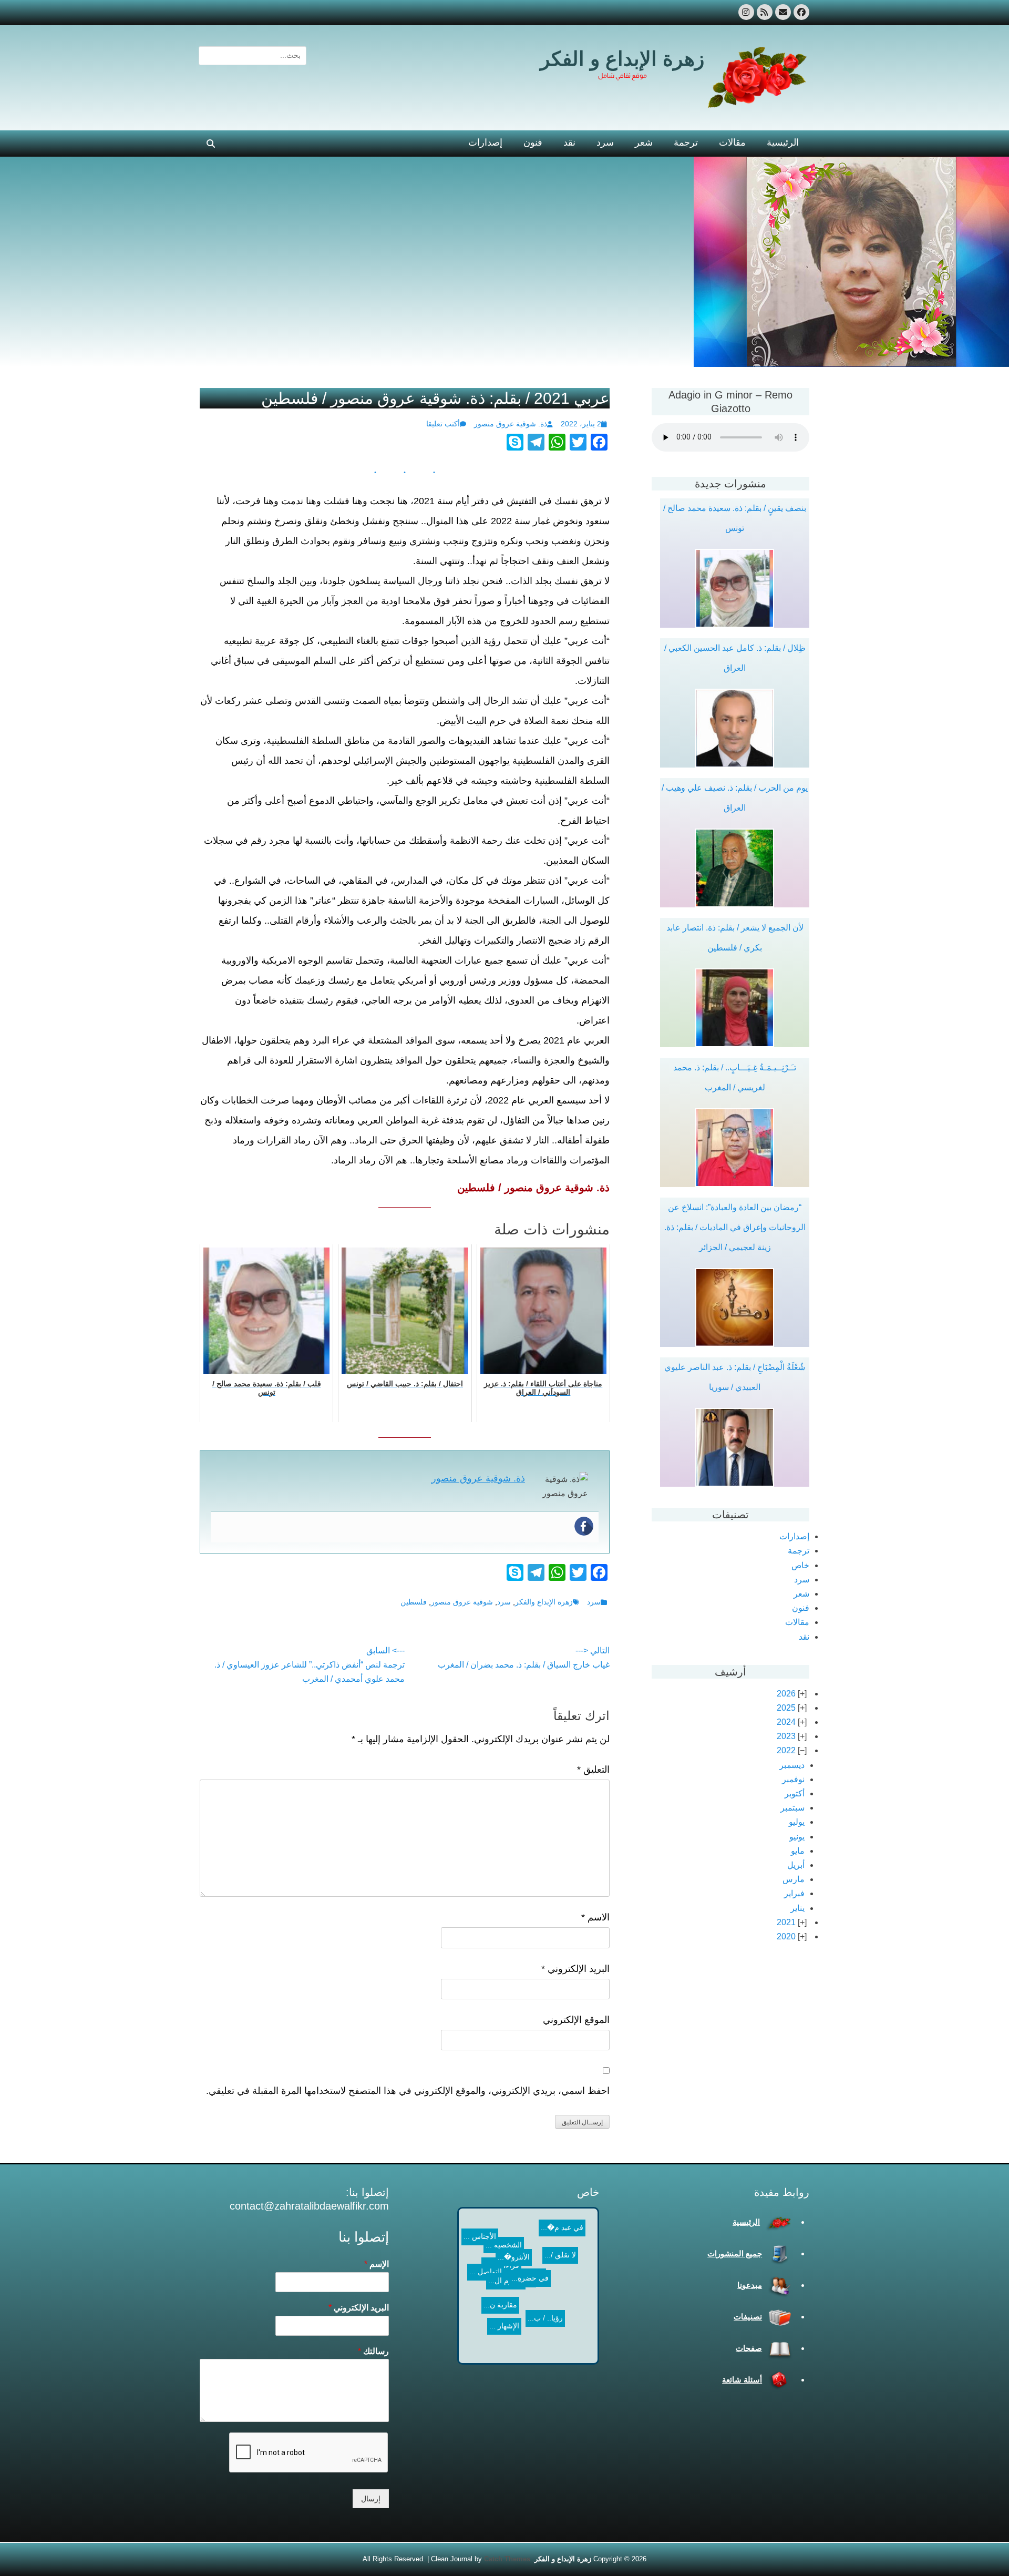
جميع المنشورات (735, 2253)
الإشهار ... (566, 2309)
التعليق (593, 1770)
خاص (800, 1565)
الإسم (377, 2264)
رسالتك (373, 2351)
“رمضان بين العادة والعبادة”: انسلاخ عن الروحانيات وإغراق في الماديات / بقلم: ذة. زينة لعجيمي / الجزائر (735, 1227)
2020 (786, 1936)
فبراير (794, 1893)
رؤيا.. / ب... (514, 2275)
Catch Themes (507, 2559)
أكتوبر (795, 1793)
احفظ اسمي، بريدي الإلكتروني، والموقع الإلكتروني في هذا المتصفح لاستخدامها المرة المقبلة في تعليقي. (408, 2091)
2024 (786, 1722)
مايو (798, 1851)
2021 (786, 1922)
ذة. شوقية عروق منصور (511, 424)
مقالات (732, 142)
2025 (786, 1708)
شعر (644, 142)
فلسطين (414, 1602)
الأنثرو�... (507, 2304)
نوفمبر (793, 1779)
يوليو (797, 1822)
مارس (794, 1879)
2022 (786, 1750)
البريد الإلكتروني (575, 1969)
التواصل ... (499, 2253)
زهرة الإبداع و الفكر (622, 59)
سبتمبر (792, 1808)
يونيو (797, 1837)
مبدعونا (750, 2285)
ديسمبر (792, 1765)
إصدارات (485, 142)
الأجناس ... (480, 2345)
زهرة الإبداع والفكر (544, 1602)
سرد (605, 142)
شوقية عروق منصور (462, 1602)
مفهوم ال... (531, 2293)
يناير (797, 1908)
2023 (786, 1736)
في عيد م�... (491, 2224)
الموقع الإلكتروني (576, 2020)
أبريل (796, 1865)
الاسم (595, 1917)
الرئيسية (783, 142)
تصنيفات (748, 2317)
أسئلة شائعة (742, 2380)
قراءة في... (531, 2261)
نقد (569, 142)
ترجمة (686, 142)
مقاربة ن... (482, 2317)
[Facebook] (584, 1526)
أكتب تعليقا (443, 424)
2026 (786, 1694)
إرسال (371, 2499)
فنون (533, 142)
